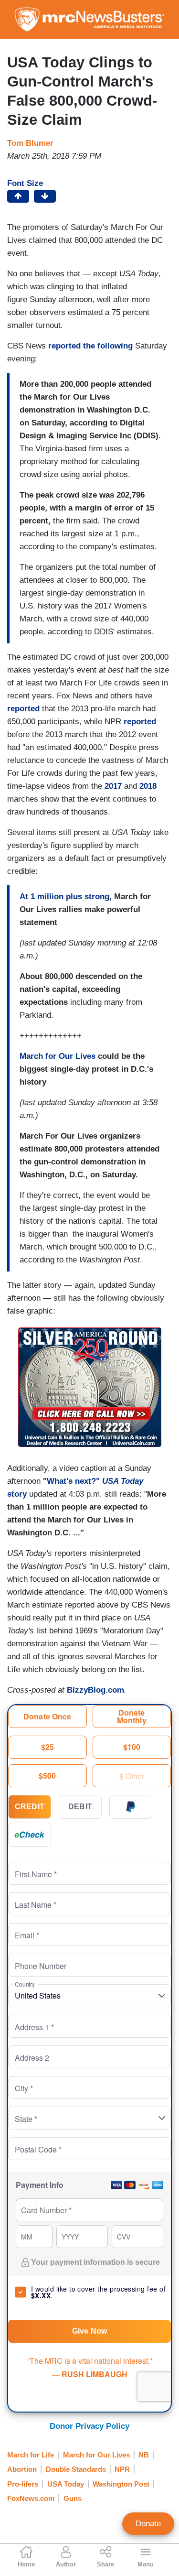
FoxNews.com (31, 2498)
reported (23, 709)
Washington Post (121, 2484)
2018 (148, 786)
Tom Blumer (30, 143)
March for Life (31, 2455)
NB (144, 2455)
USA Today (66, 2484)
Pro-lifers (23, 2484)
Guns (73, 2498)
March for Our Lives (58, 1056)
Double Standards (76, 2469)
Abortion (22, 2469)
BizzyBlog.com (95, 1690)
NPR (122, 2469)
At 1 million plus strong (64, 897)
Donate (148, 2524)
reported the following (90, 346)
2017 (113, 786)
